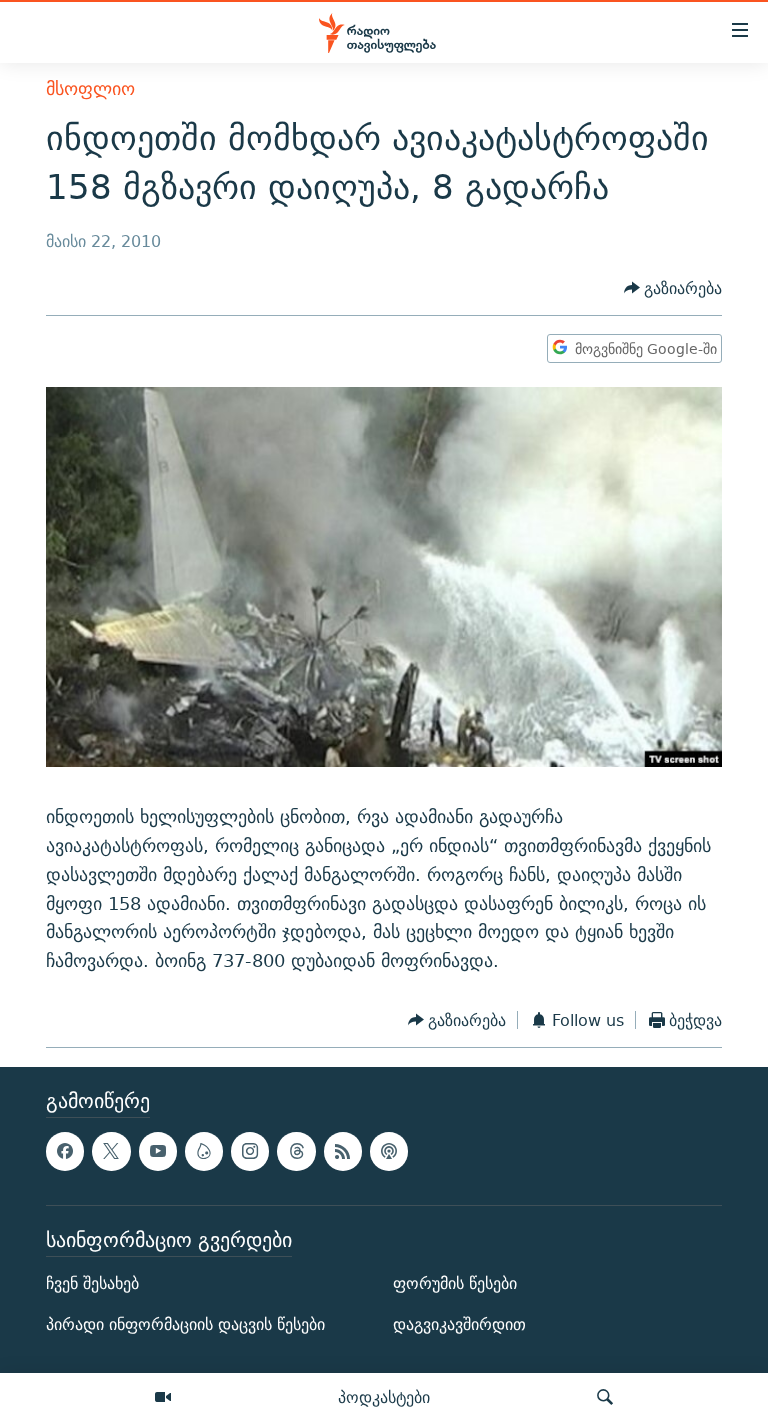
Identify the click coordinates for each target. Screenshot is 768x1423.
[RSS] (343, 1152)
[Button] (673, 288)
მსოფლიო (90, 88)
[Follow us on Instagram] (250, 1152)
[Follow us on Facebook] (65, 1152)
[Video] (163, 1398)
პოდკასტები (384, 1397)
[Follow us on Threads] (296, 1152)
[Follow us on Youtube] (158, 1152)
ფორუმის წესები (455, 1284)
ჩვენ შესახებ (92, 1284)
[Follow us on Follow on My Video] (204, 1152)
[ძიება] (605, 1398)
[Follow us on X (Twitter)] (111, 1152)
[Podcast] (389, 1152)
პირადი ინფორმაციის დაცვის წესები (185, 1325)
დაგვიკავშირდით (459, 1325)
